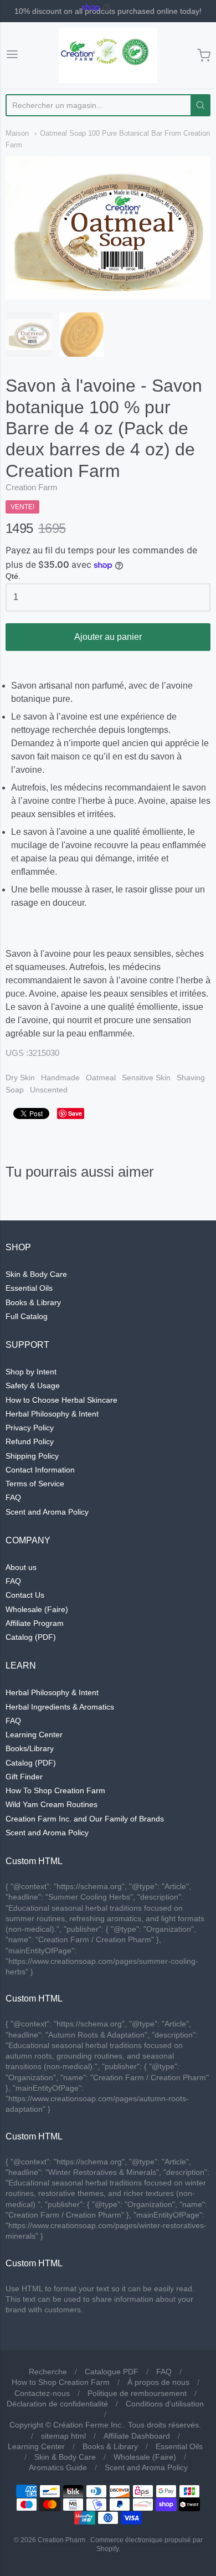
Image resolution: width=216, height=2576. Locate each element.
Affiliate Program (35, 1623)
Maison (17, 133)
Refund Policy (30, 1441)
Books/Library (30, 1748)
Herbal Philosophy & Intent (52, 1414)
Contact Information (40, 1470)
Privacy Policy (30, 1428)
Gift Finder (24, 1777)
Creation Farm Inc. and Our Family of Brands (85, 1819)
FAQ (13, 1497)
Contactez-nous (42, 2393)
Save (75, 1113)
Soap (15, 1090)
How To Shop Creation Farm (55, 1790)
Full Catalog (27, 1316)
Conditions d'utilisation (165, 2404)
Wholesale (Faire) (37, 1609)
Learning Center (34, 1735)
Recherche (48, 2372)
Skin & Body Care (36, 1274)
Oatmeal (101, 1077)
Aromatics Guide (58, 2467)
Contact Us (25, 1595)
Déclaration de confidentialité (57, 2404)
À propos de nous (158, 2382)
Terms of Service (35, 1484)
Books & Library (33, 1302)
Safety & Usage (33, 1386)
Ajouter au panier (108, 637)
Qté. (13, 576)
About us (21, 1567)
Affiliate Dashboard (137, 2436)
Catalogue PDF (112, 2372)
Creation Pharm (61, 2540)
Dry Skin (20, 1077)
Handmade (60, 1077)
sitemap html (63, 2436)
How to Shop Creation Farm (61, 2382)
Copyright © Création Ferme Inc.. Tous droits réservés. (105, 2425)
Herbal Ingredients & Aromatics (60, 1707)
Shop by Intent (31, 1372)
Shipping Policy (32, 1456)
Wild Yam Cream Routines (52, 1804)
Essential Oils (29, 1288)
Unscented (49, 1090)
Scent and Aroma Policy (47, 1512)
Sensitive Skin (146, 1077)
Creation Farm (32, 487)
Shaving (191, 1077)
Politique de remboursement (137, 2393)
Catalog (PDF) (31, 1637)
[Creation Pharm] (108, 55)
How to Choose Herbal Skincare (61, 1400)
